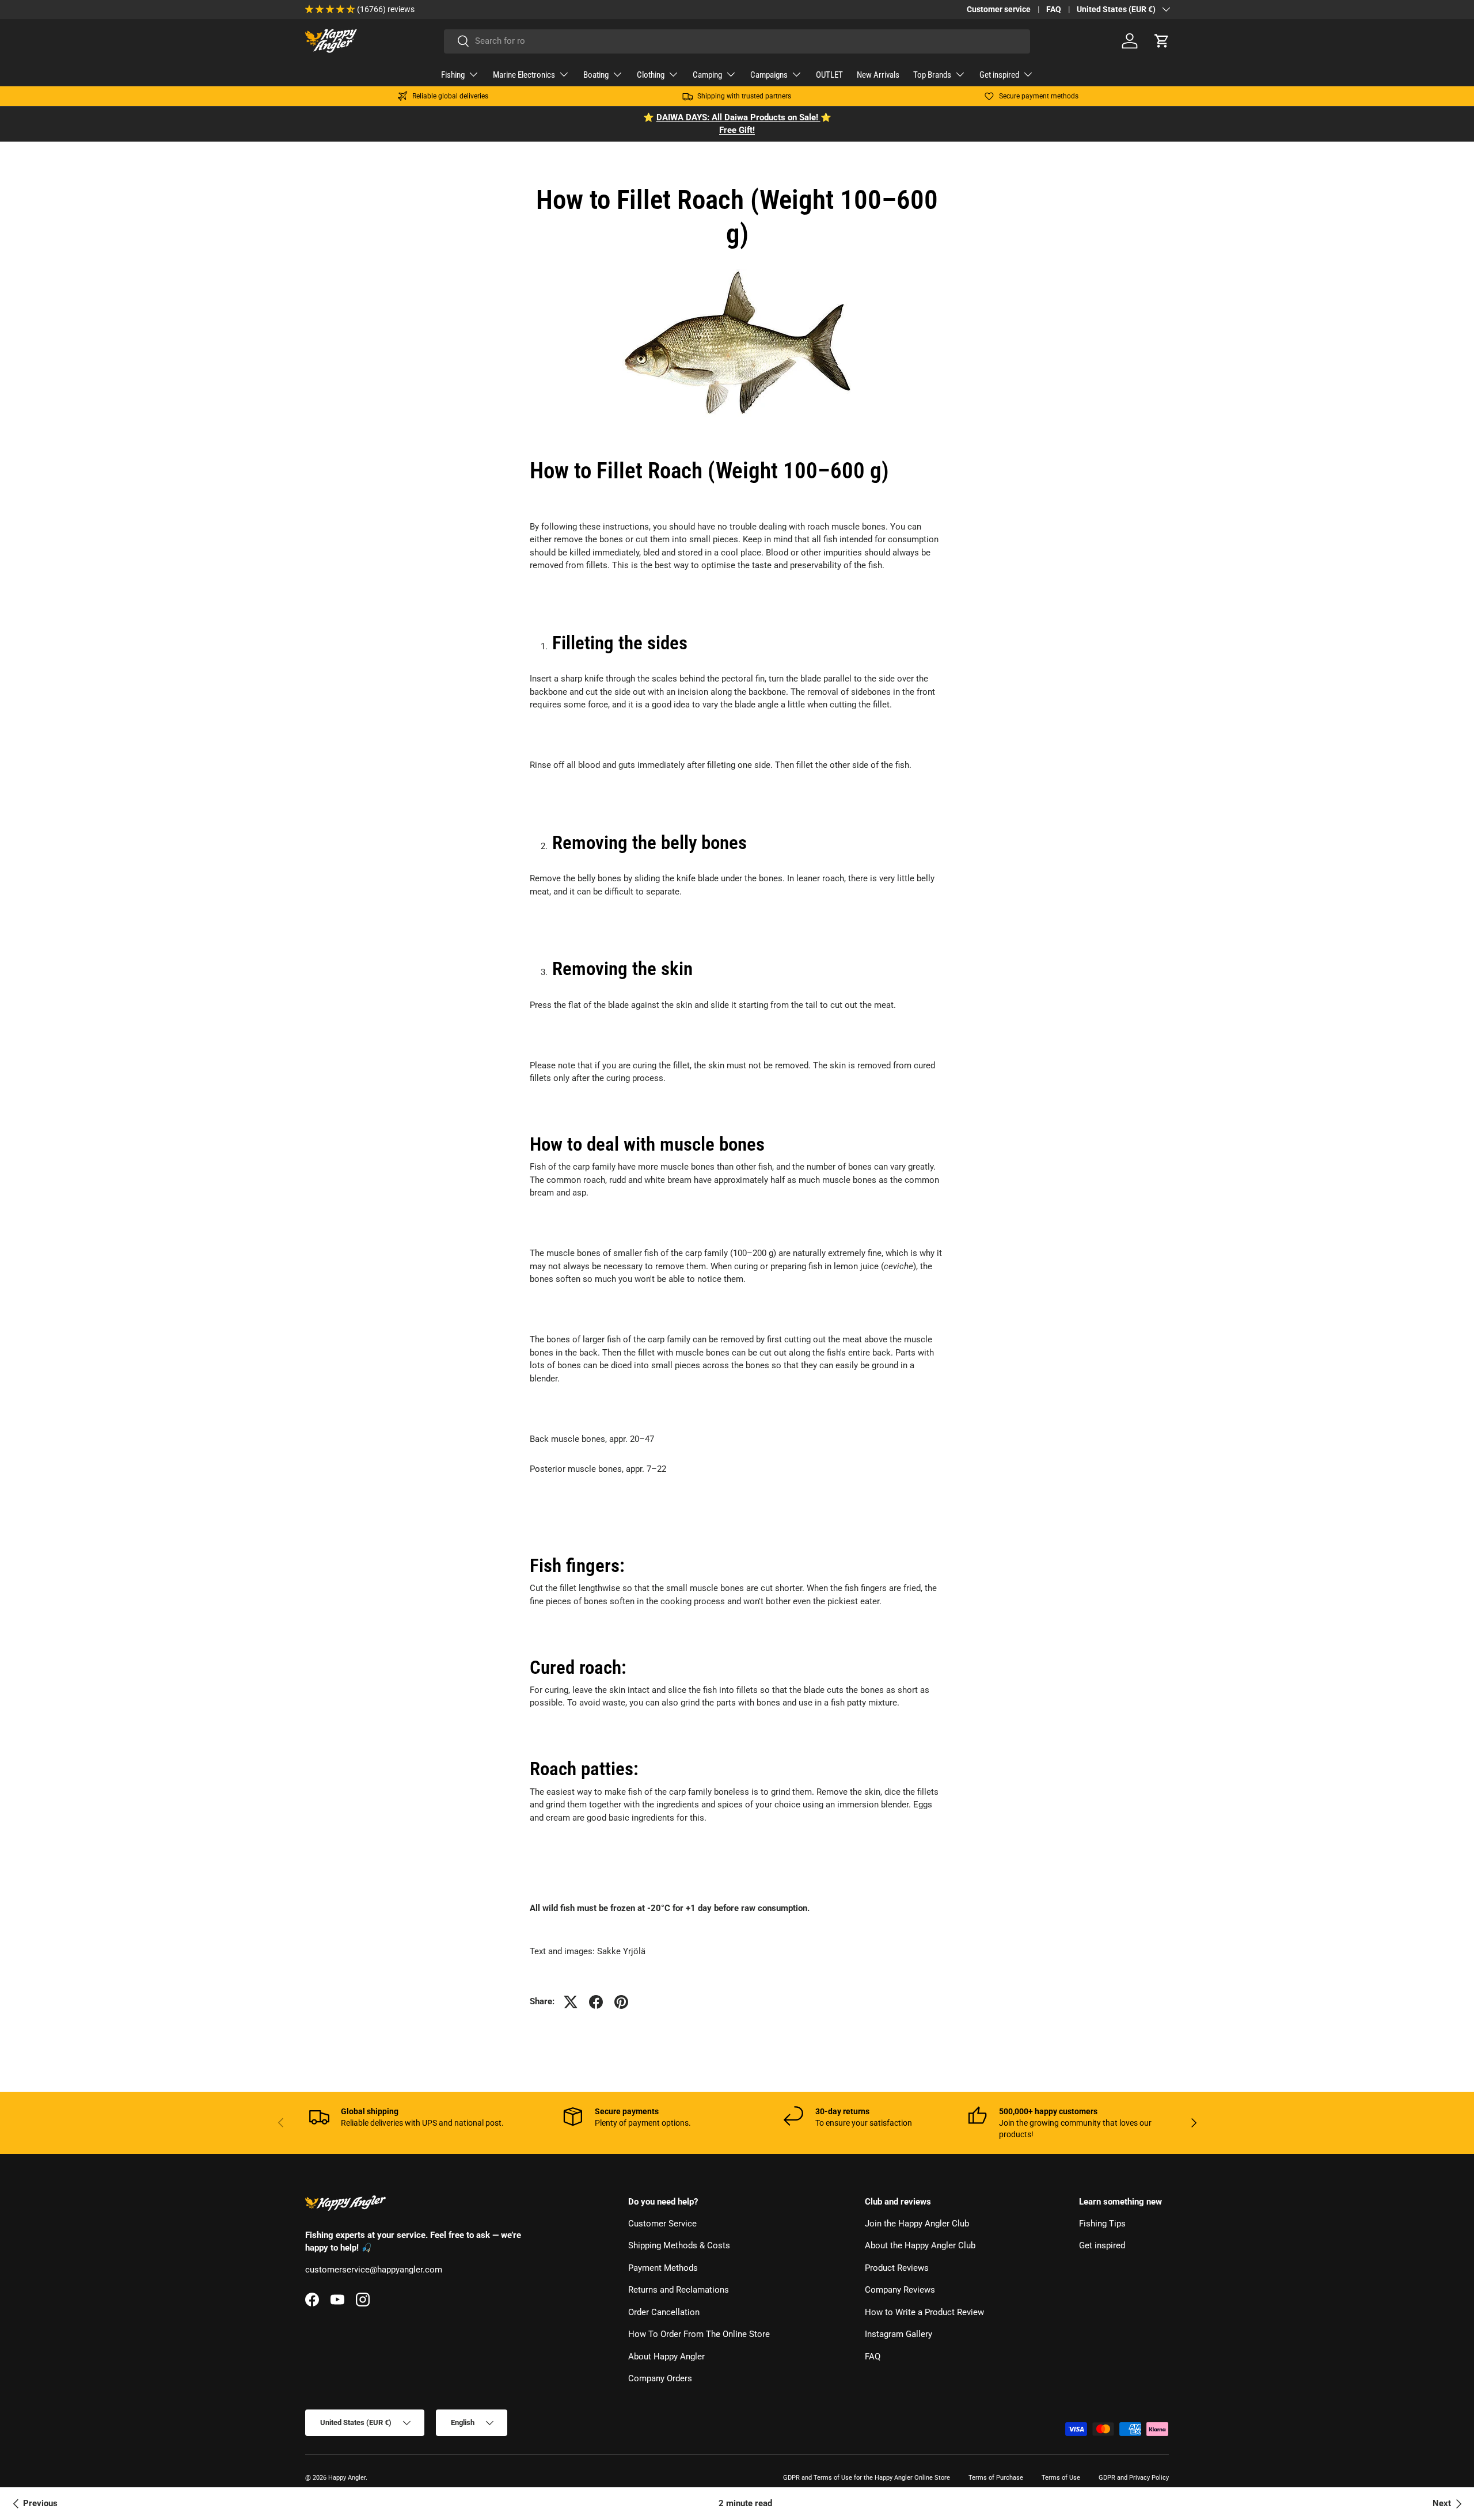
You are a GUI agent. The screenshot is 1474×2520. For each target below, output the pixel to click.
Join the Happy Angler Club (917, 2224)
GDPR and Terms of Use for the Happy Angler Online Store (867, 2478)
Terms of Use (1061, 2478)
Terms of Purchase (996, 2478)
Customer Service (662, 2224)
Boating (596, 75)
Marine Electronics (524, 75)
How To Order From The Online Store (699, 2334)
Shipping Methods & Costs (679, 2245)
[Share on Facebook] (596, 2002)
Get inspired (999, 75)
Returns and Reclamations (679, 2290)
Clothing (651, 75)
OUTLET (829, 75)
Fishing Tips (1102, 2224)
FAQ (1054, 9)
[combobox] (737, 41)
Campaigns (769, 75)
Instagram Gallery (899, 2334)
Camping (707, 75)
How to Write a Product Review (924, 2312)
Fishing (453, 75)
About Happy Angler (666, 2357)
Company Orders (660, 2378)
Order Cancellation (664, 2312)
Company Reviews (900, 2290)
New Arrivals (878, 75)
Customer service (999, 9)
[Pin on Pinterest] (621, 2002)
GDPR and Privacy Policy (1134, 2478)
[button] (1162, 41)
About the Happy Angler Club (920, 2245)
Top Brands (932, 75)
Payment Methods (663, 2268)
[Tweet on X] (571, 2002)
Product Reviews (897, 2268)
